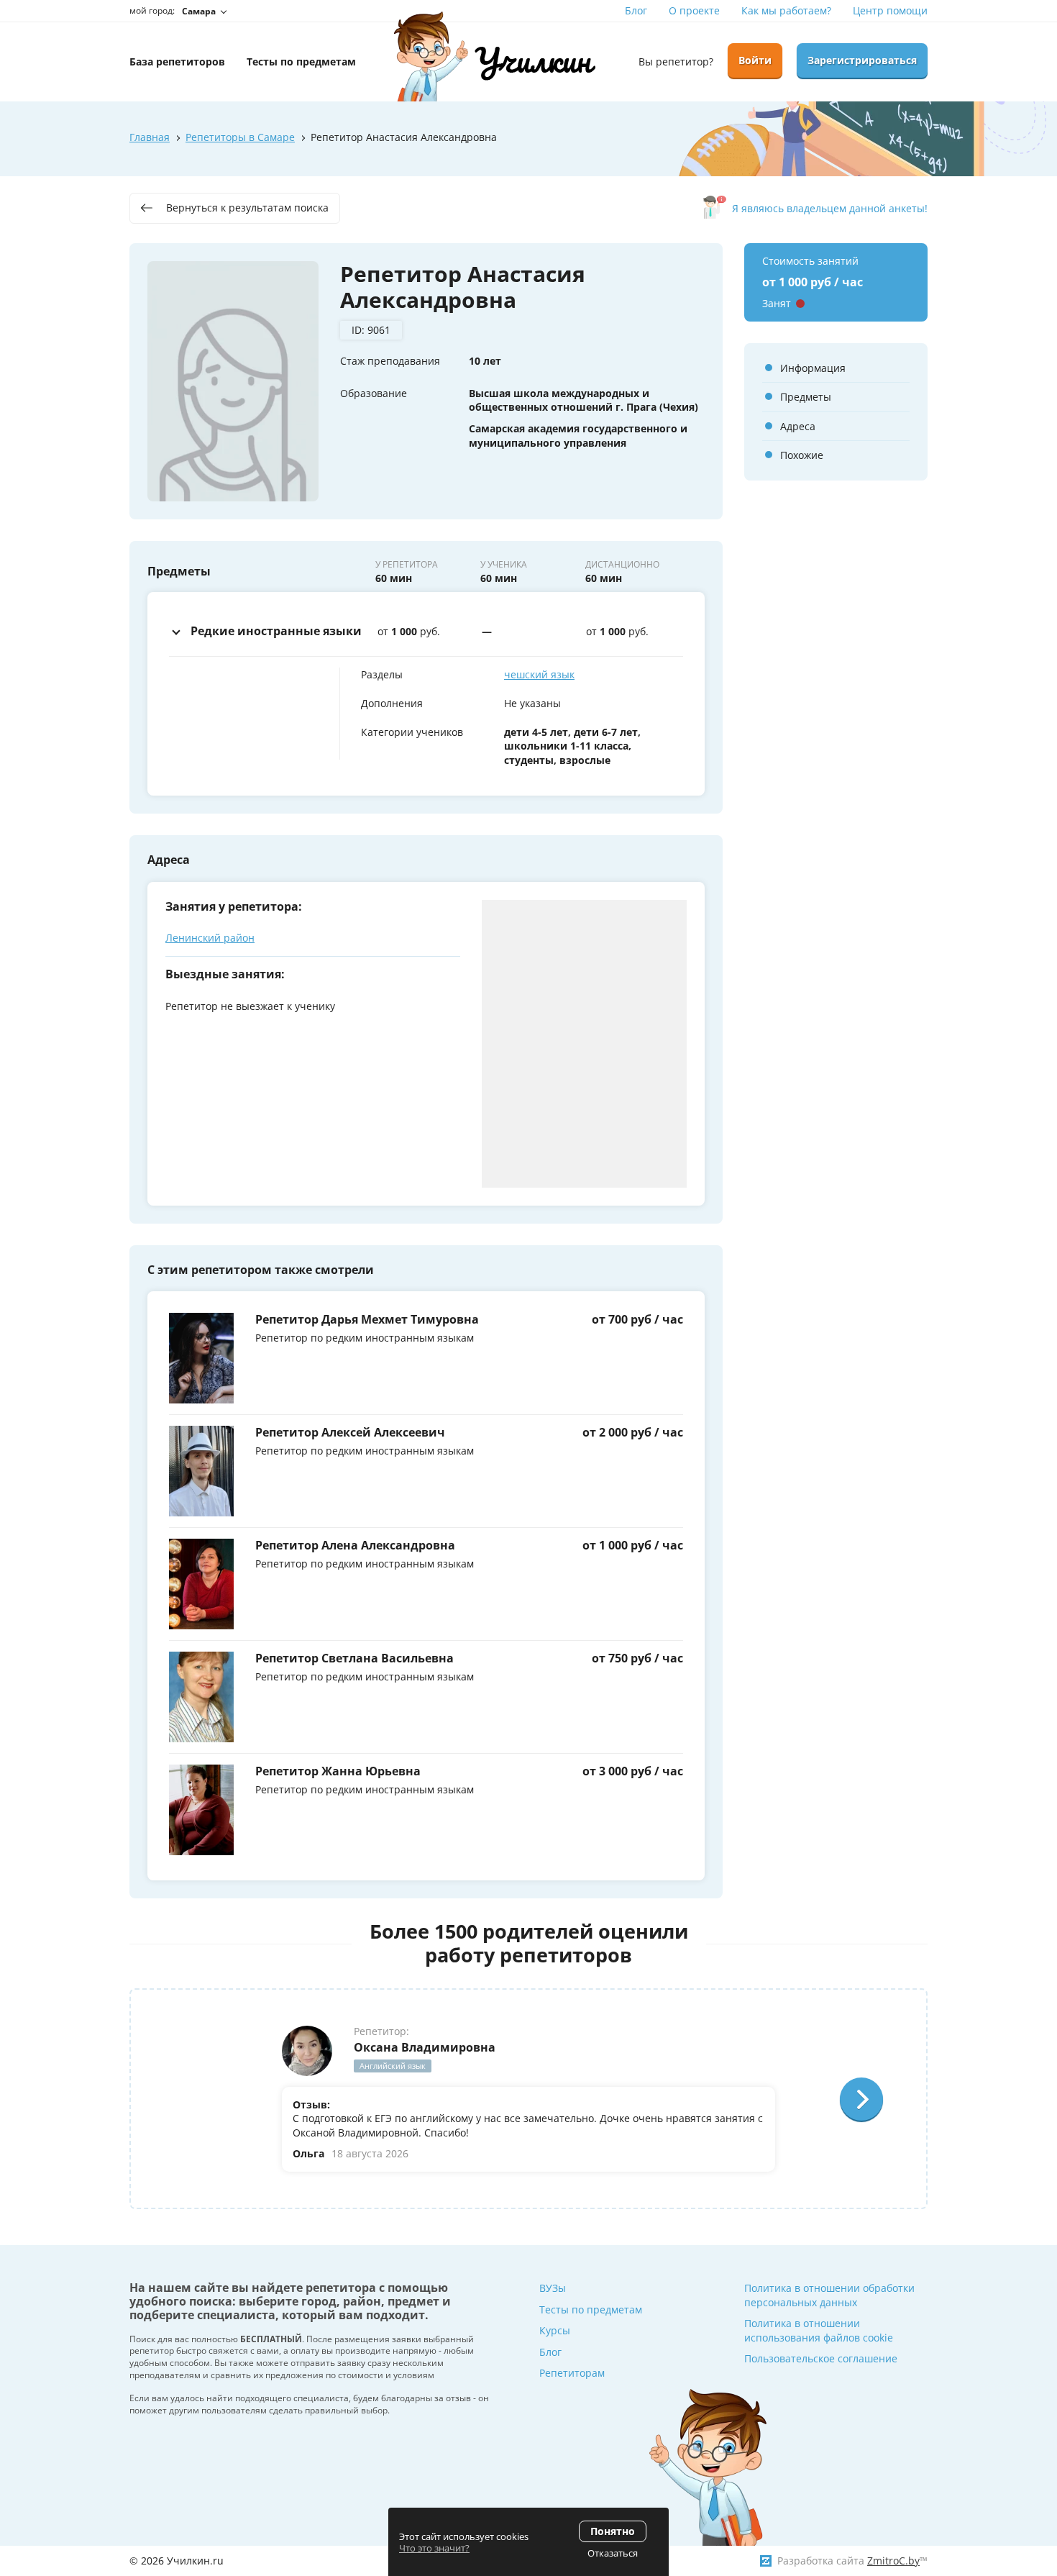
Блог (636, 10)
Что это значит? (434, 2548)
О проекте (694, 10)
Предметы (806, 397)
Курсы (555, 2330)
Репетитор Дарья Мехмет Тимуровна (367, 1319)
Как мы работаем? (786, 10)
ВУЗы (553, 2288)
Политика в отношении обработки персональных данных (829, 2295)
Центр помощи (890, 10)
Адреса (798, 426)
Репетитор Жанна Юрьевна (338, 1771)
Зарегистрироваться (862, 60)
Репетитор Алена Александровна (355, 1545)
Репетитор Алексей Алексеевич (350, 1432)
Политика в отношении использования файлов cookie (819, 2330)
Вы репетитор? (676, 62)
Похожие (802, 455)
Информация (813, 368)
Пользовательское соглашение (821, 2358)
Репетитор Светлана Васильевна (354, 1658)
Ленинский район (210, 938)
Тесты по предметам (591, 2309)
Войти (755, 60)
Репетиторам (572, 2373)
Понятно (613, 2531)
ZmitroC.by (893, 2561)
